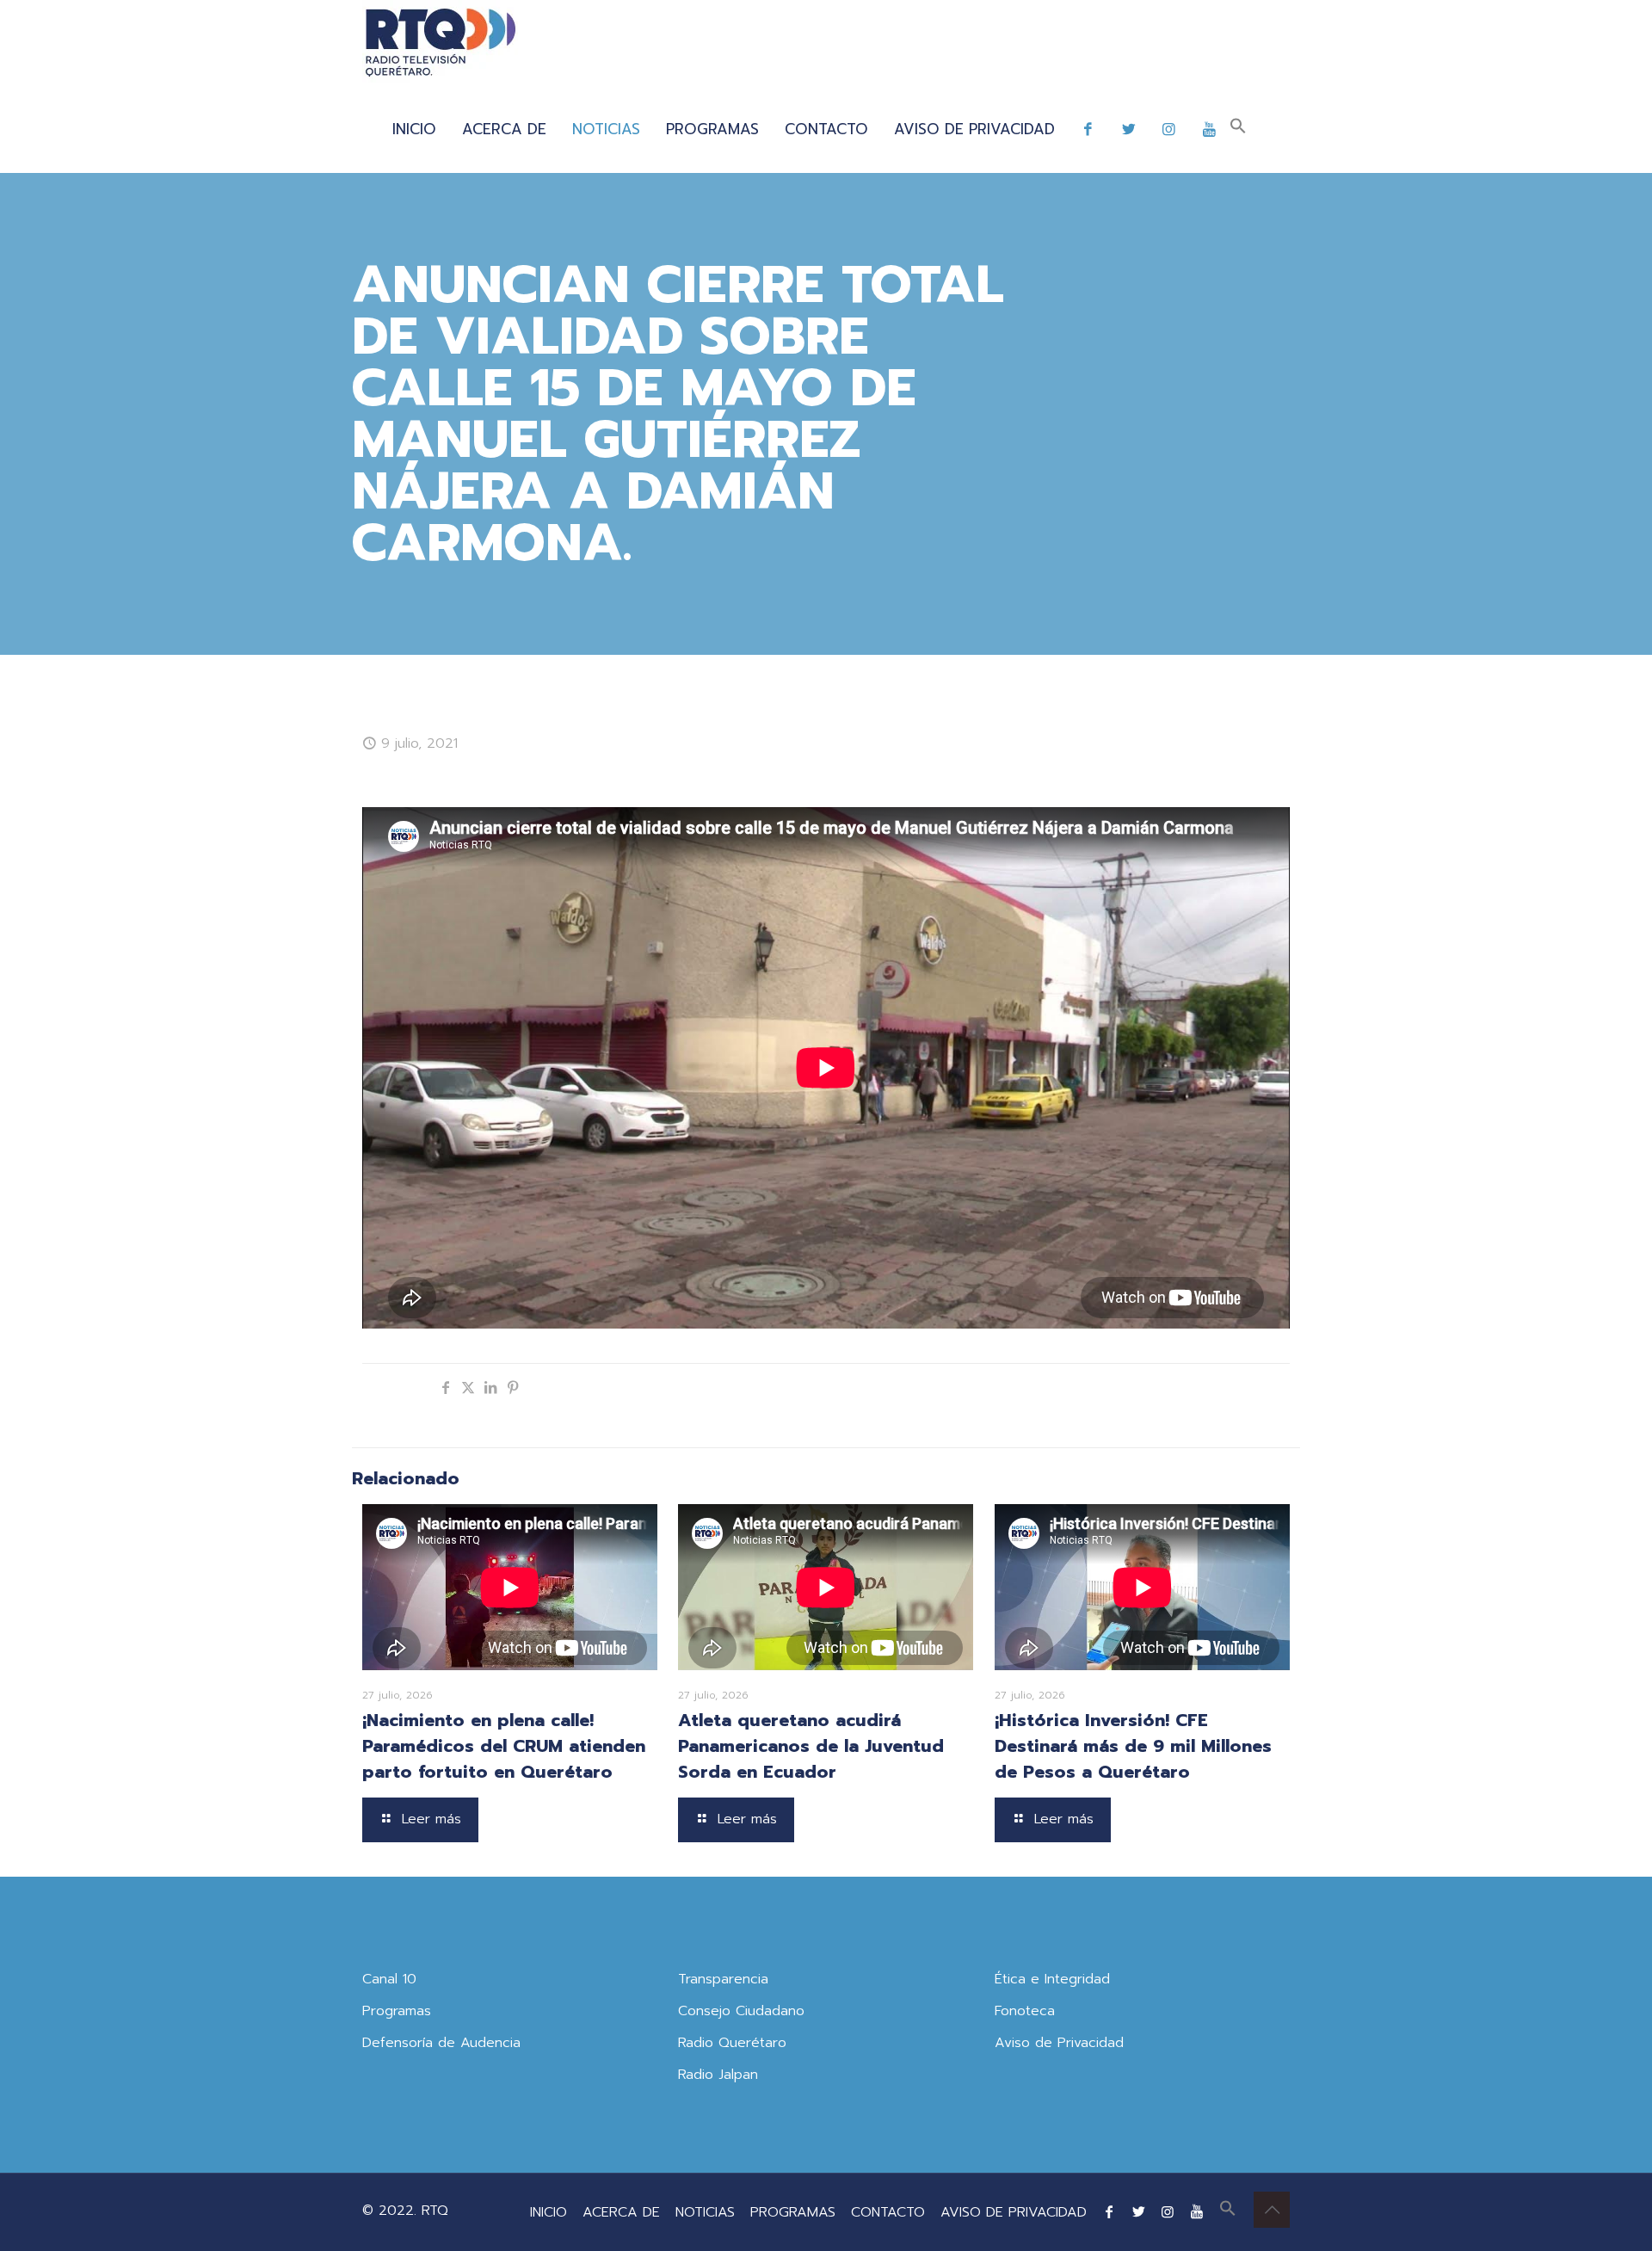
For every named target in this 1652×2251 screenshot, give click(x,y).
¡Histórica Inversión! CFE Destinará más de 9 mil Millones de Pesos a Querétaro (1133, 1746)
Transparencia (723, 1979)
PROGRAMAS (793, 2212)
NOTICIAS (705, 2212)
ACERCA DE (621, 2212)
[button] (1238, 129)
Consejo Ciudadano (741, 2011)
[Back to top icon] (1272, 2210)
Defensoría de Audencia (441, 2043)
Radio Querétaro (732, 2043)
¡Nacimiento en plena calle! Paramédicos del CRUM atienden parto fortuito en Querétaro (504, 1746)
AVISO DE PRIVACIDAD (1014, 2212)
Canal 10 (389, 1979)
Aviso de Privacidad (1059, 2043)
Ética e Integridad (1052, 1979)
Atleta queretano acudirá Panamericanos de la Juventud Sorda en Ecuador (811, 1746)
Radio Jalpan (718, 2075)
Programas (397, 2011)
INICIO (549, 2212)
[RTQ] (440, 43)
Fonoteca (1025, 2011)
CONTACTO (888, 2212)
